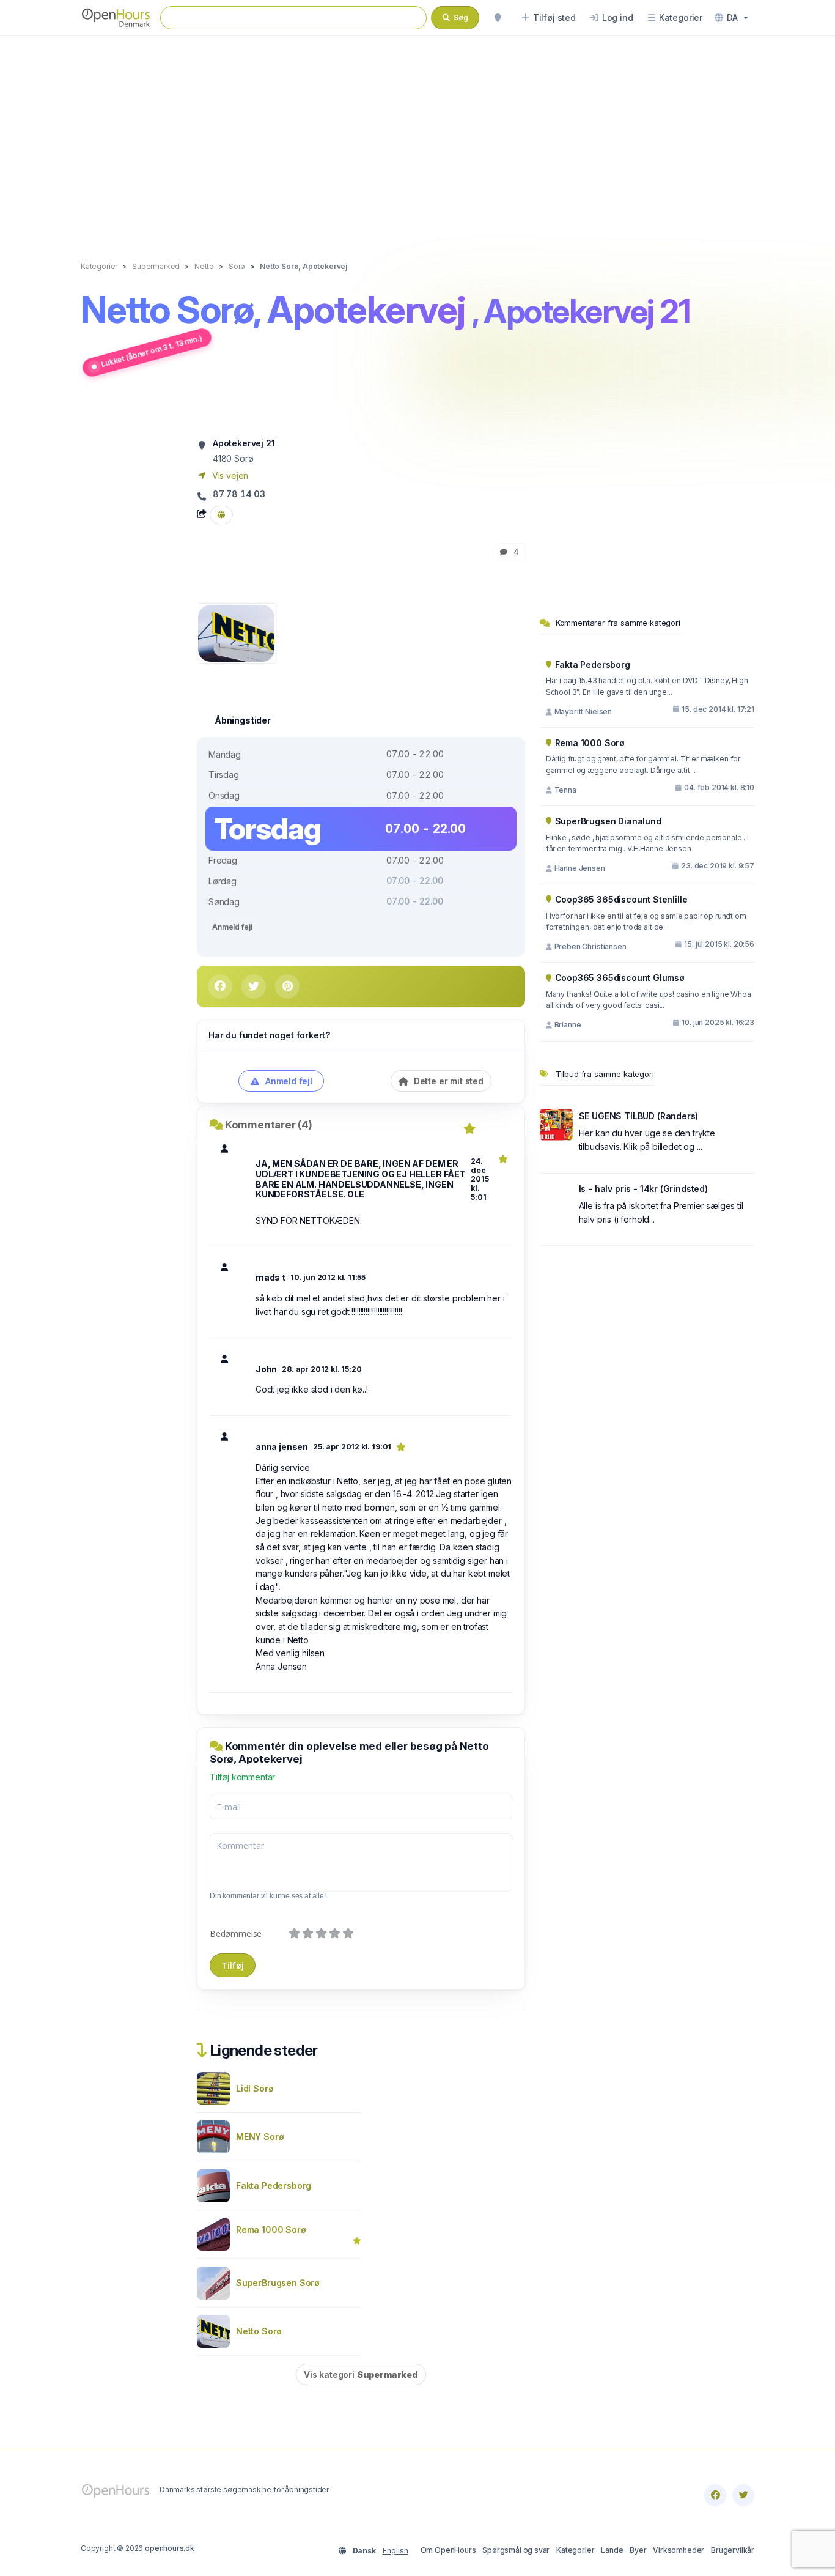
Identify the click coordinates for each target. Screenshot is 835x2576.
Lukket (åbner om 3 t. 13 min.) (152, 351)
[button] (731, 18)
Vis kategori (361, 2374)
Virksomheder (679, 2550)
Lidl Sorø (255, 2088)
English (395, 2551)
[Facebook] (715, 2495)
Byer (638, 2550)
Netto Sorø (259, 2331)
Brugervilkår (733, 2550)
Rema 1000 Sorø (271, 2230)
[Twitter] (743, 2495)
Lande (612, 2550)
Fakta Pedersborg (274, 2186)
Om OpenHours (448, 2550)
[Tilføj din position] (498, 18)
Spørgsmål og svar (516, 2550)
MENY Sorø (260, 2137)
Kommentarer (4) (269, 1125)
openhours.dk (170, 2548)
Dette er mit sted (447, 1081)
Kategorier (575, 2550)
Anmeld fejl (232, 927)
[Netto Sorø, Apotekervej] (236, 632)
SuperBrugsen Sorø (278, 2283)
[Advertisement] (417, 136)
